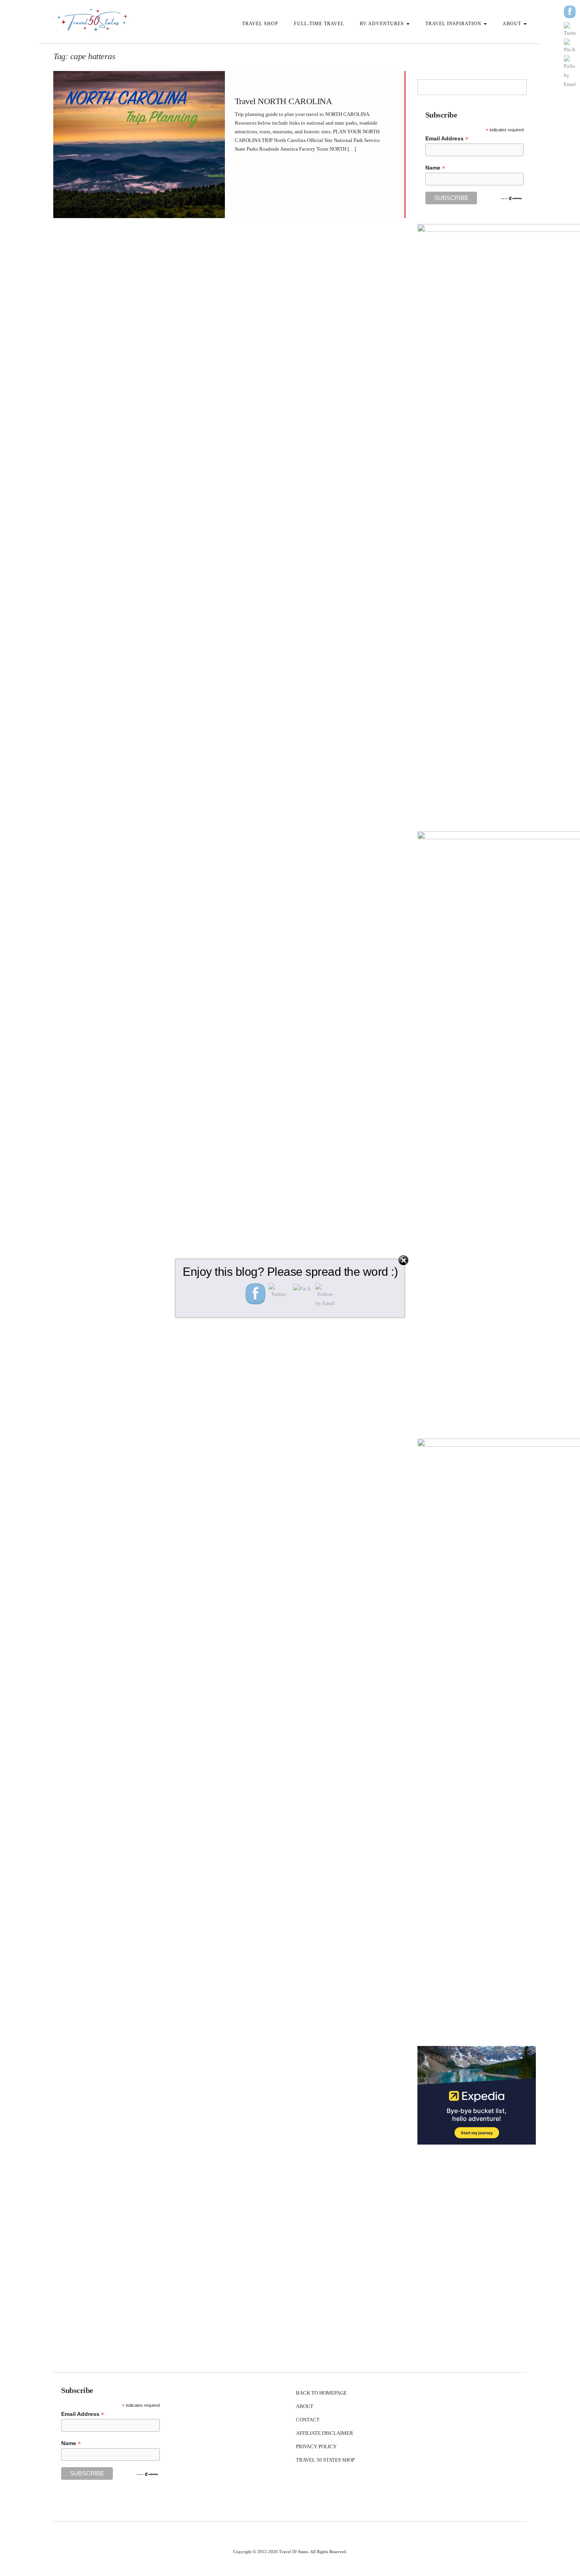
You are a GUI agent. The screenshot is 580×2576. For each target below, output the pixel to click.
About (513, 24)
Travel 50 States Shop (325, 2460)
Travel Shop (260, 24)
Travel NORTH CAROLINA (283, 101)
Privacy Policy (316, 2446)
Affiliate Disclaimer (325, 2433)
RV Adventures (383, 24)
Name (435, 168)
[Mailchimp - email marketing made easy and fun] (511, 198)
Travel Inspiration (454, 24)
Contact (308, 2420)
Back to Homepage (321, 2393)
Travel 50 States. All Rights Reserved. (313, 2552)
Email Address (447, 139)
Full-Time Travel (319, 24)
